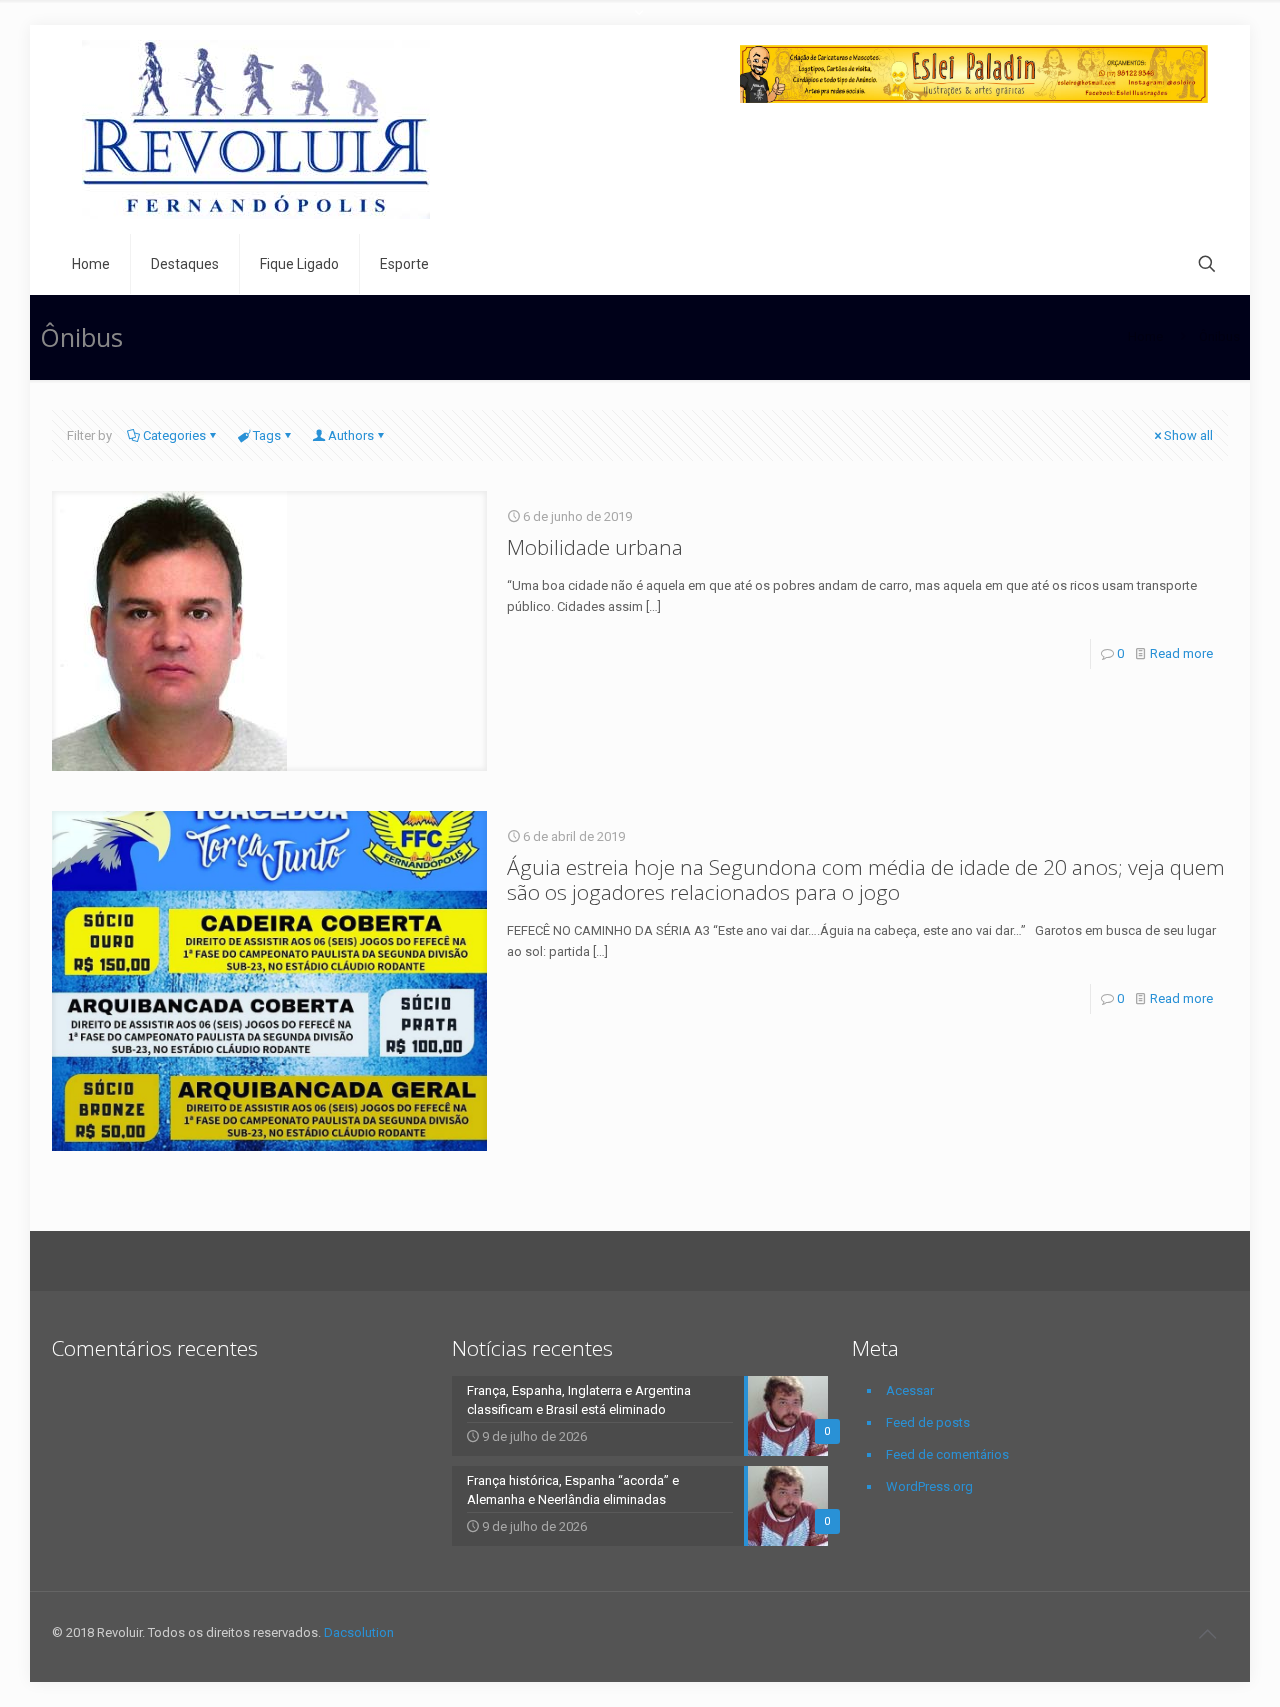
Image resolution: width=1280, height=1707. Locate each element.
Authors (351, 435)
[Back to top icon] (1207, 1634)
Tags (267, 435)
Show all (1188, 435)
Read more (1181, 653)
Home (1145, 336)
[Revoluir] (256, 129)
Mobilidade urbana (595, 547)
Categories (174, 435)
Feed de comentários (947, 1454)
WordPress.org (929, 1486)
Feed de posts (928, 1422)
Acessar (910, 1390)
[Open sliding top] (640, 22)
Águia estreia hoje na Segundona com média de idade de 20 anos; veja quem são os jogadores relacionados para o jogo (866, 879)
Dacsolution (359, 1632)
